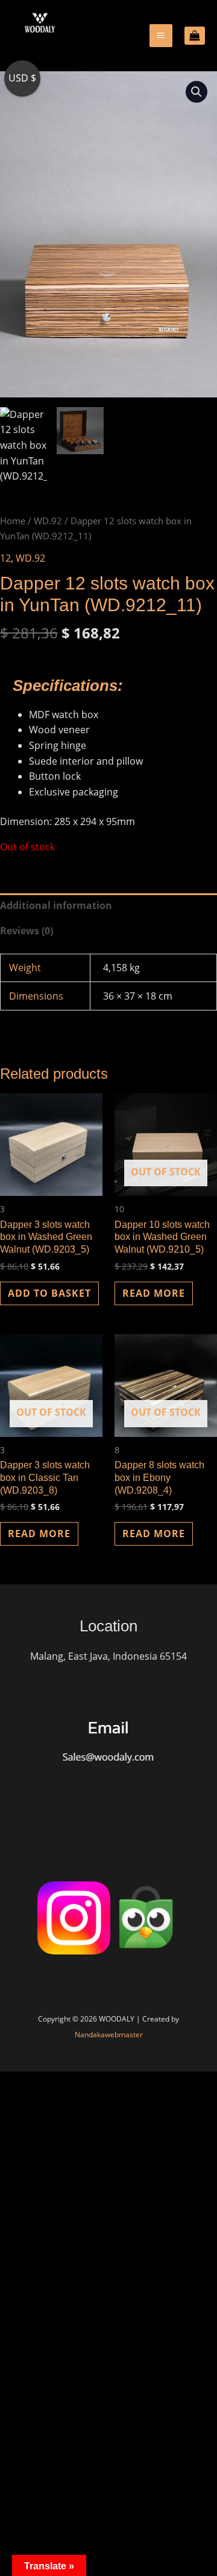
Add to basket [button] (49, 1293)
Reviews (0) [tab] (27, 931)
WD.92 (48, 521)
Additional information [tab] (56, 905)
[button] (197, 92)
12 (5, 558)
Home (13, 521)
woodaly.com (47, 54)
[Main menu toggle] (161, 35)
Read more (154, 1293)
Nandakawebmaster (109, 2035)
